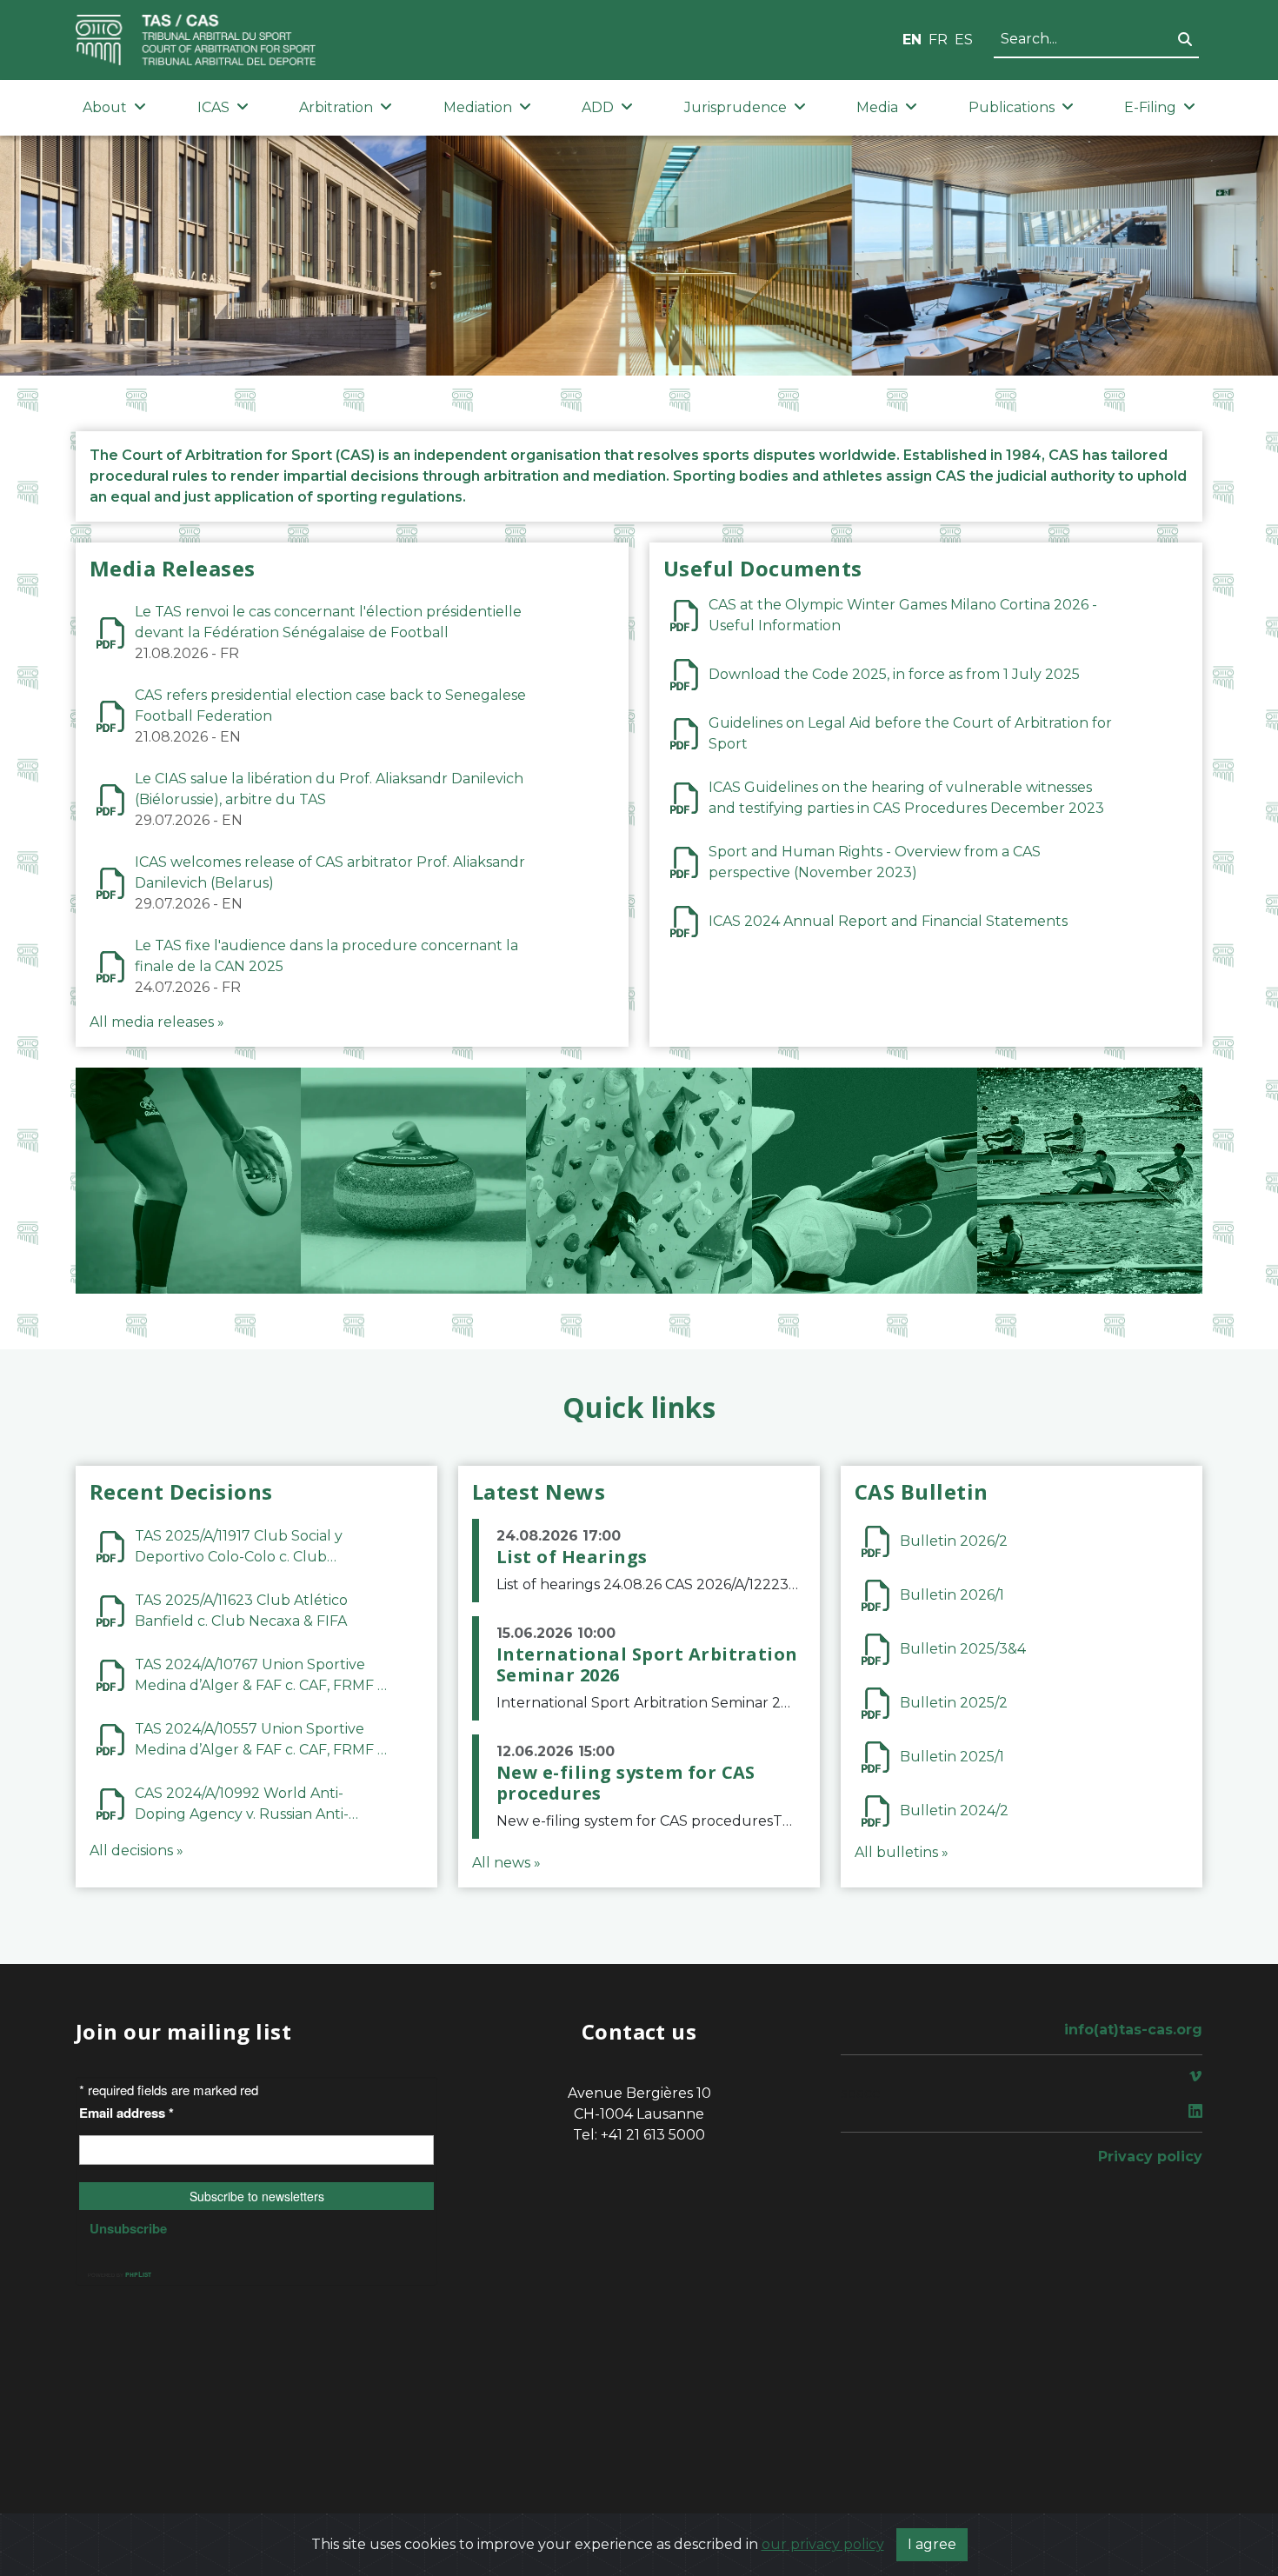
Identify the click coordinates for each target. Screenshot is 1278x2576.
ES (964, 40)
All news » (506, 1863)
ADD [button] (598, 107)
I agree (932, 2544)
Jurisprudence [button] (736, 107)
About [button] (105, 107)
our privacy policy (823, 2544)
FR (938, 40)
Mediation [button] (478, 107)
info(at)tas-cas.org (1133, 2030)
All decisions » (136, 1850)
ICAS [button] (213, 107)
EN (912, 40)
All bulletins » (902, 1852)
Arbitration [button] (336, 107)
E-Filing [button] (1150, 107)
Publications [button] (1012, 107)
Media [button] (877, 107)
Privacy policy (1150, 2157)
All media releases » (157, 1022)
